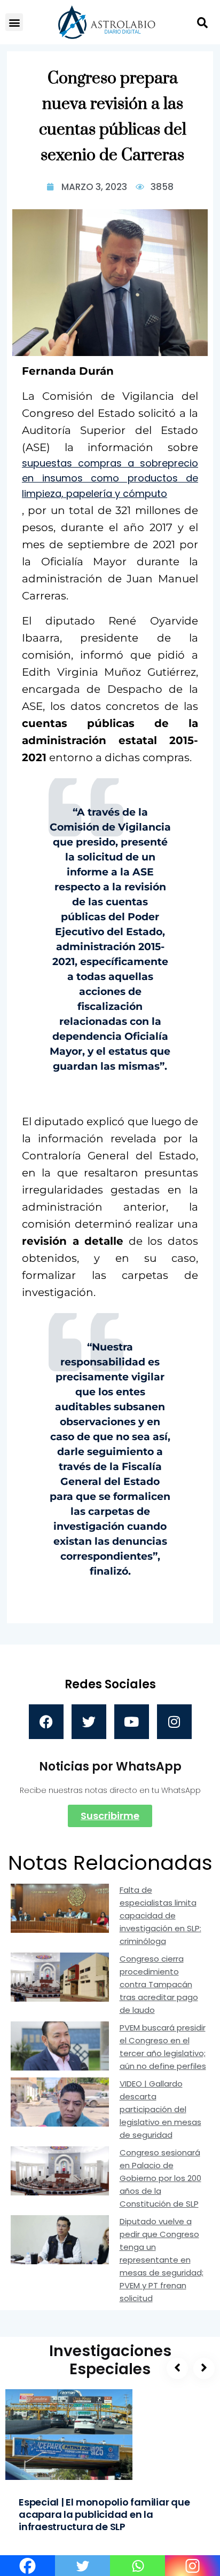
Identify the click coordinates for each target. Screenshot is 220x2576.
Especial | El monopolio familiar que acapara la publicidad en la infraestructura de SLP (104, 2514)
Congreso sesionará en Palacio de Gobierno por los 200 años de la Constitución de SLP (160, 2178)
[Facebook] (46, 1722)
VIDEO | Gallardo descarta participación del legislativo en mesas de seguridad (160, 2109)
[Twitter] (89, 1722)
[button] (14, 22)
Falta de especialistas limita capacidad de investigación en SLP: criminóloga (160, 1915)
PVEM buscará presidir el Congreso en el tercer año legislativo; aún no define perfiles (163, 2047)
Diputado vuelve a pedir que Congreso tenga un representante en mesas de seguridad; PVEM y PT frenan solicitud (162, 2260)
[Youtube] (132, 1722)
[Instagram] (174, 1722)
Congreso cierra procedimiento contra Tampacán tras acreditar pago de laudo (159, 1984)
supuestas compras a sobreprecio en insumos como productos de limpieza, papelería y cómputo (110, 479)
